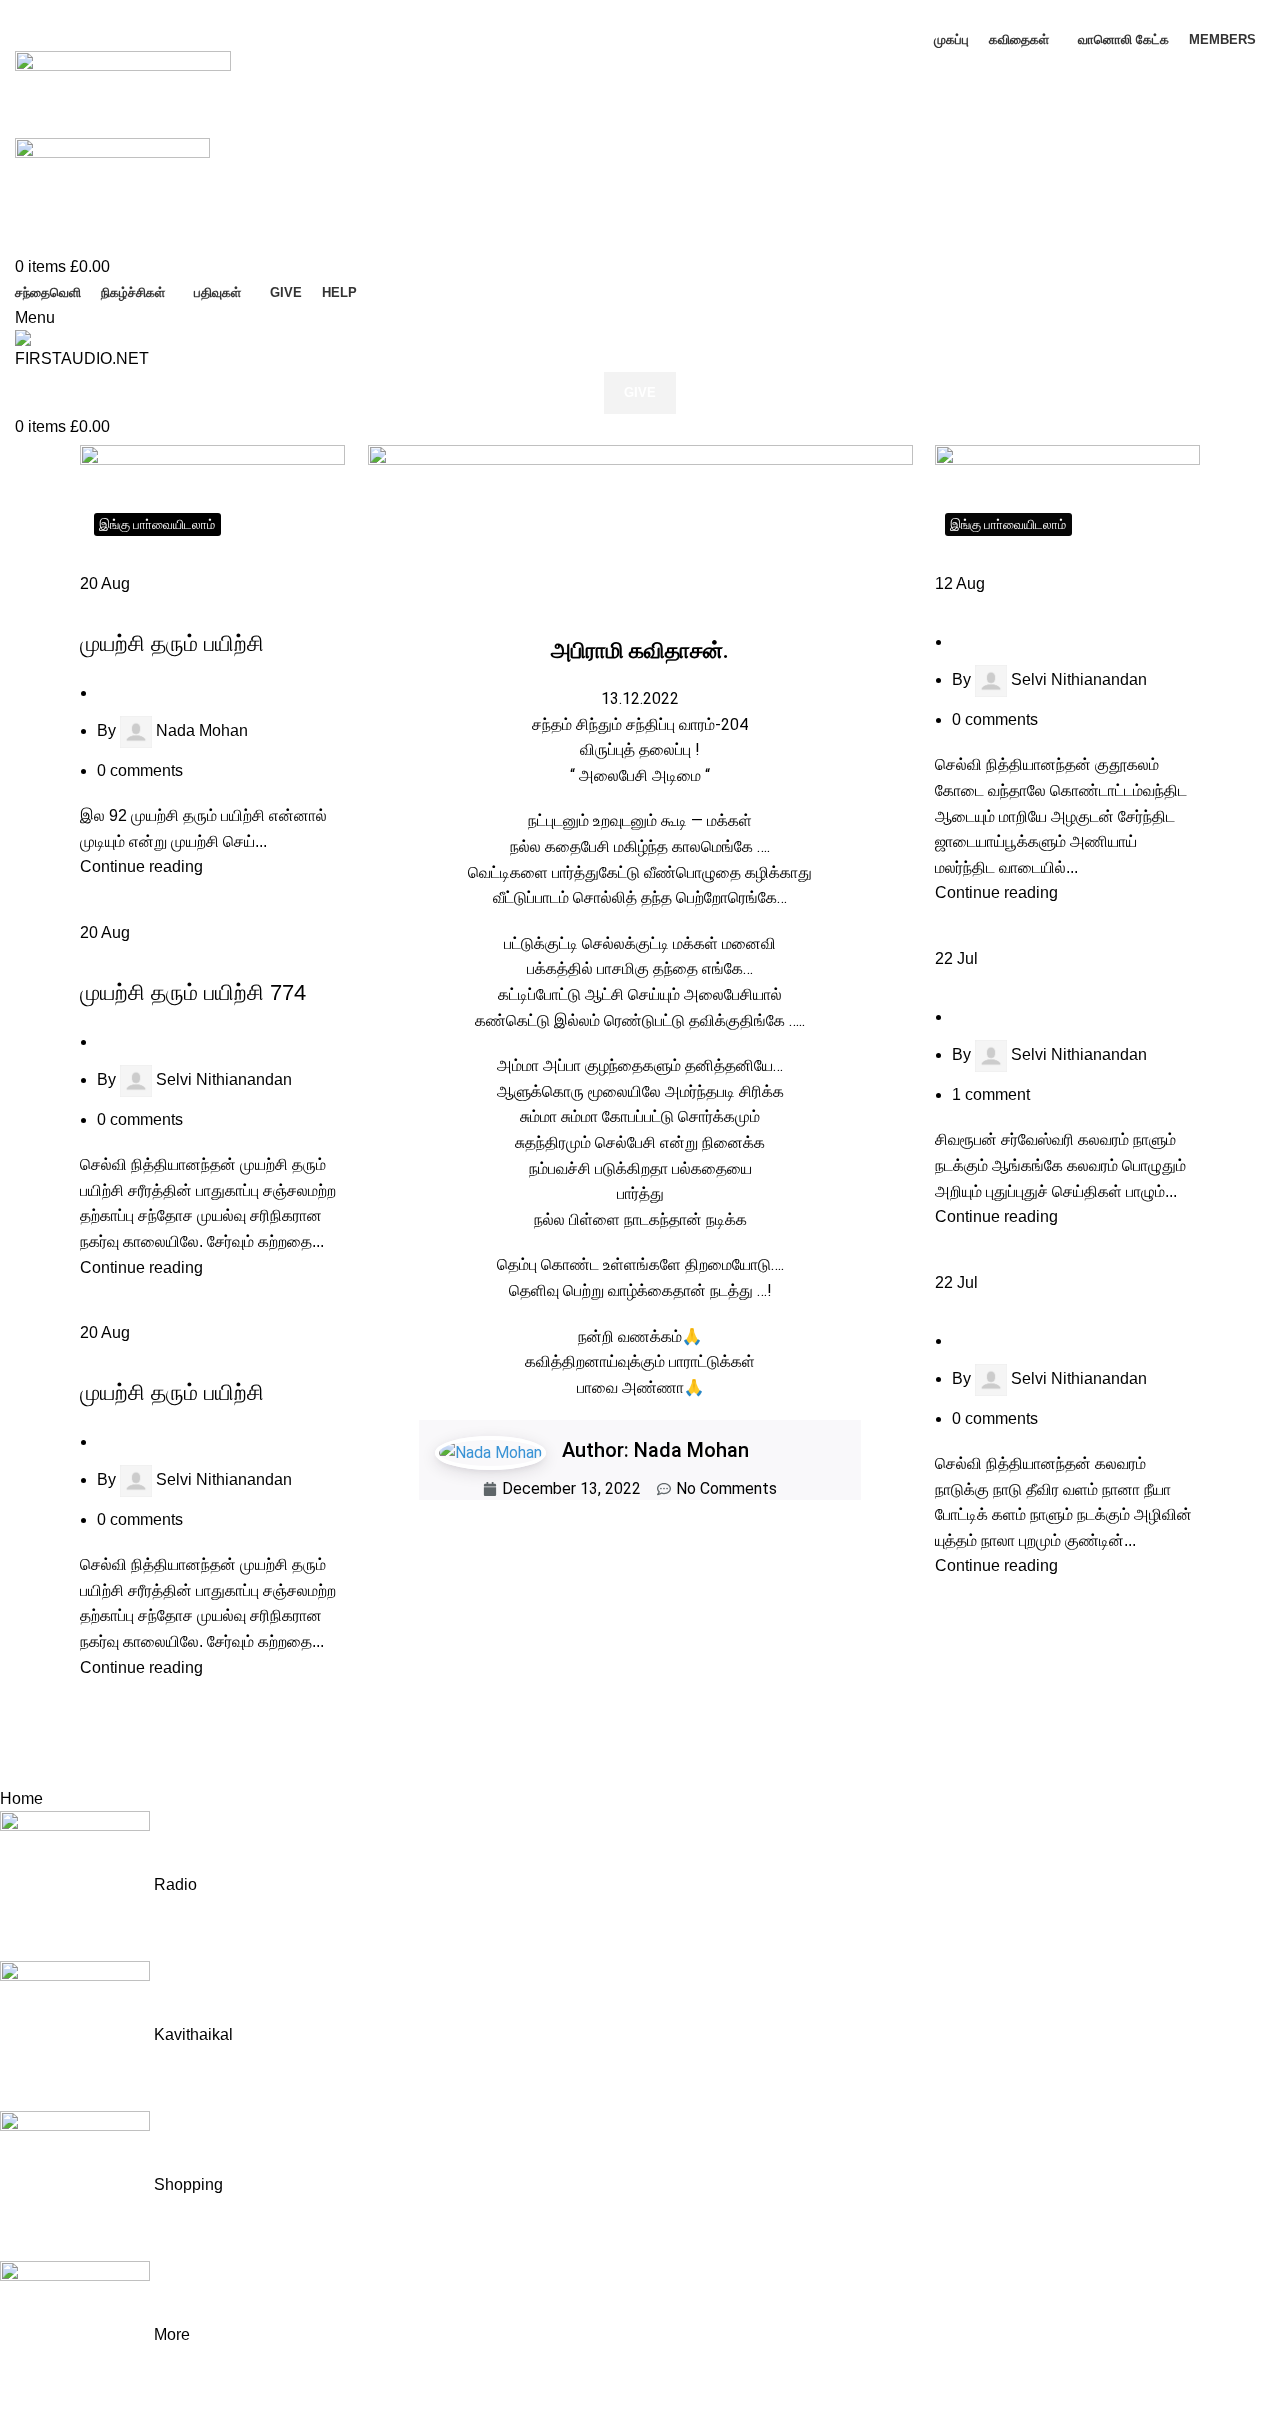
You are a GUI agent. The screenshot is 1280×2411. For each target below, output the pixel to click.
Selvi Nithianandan (224, 1079)
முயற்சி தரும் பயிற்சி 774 (193, 992)
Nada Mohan (202, 730)
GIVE (640, 392)
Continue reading (141, 866)
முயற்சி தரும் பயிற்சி (172, 643)
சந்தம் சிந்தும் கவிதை (998, 609)
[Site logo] (123, 93)
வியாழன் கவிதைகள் (140, 609)
